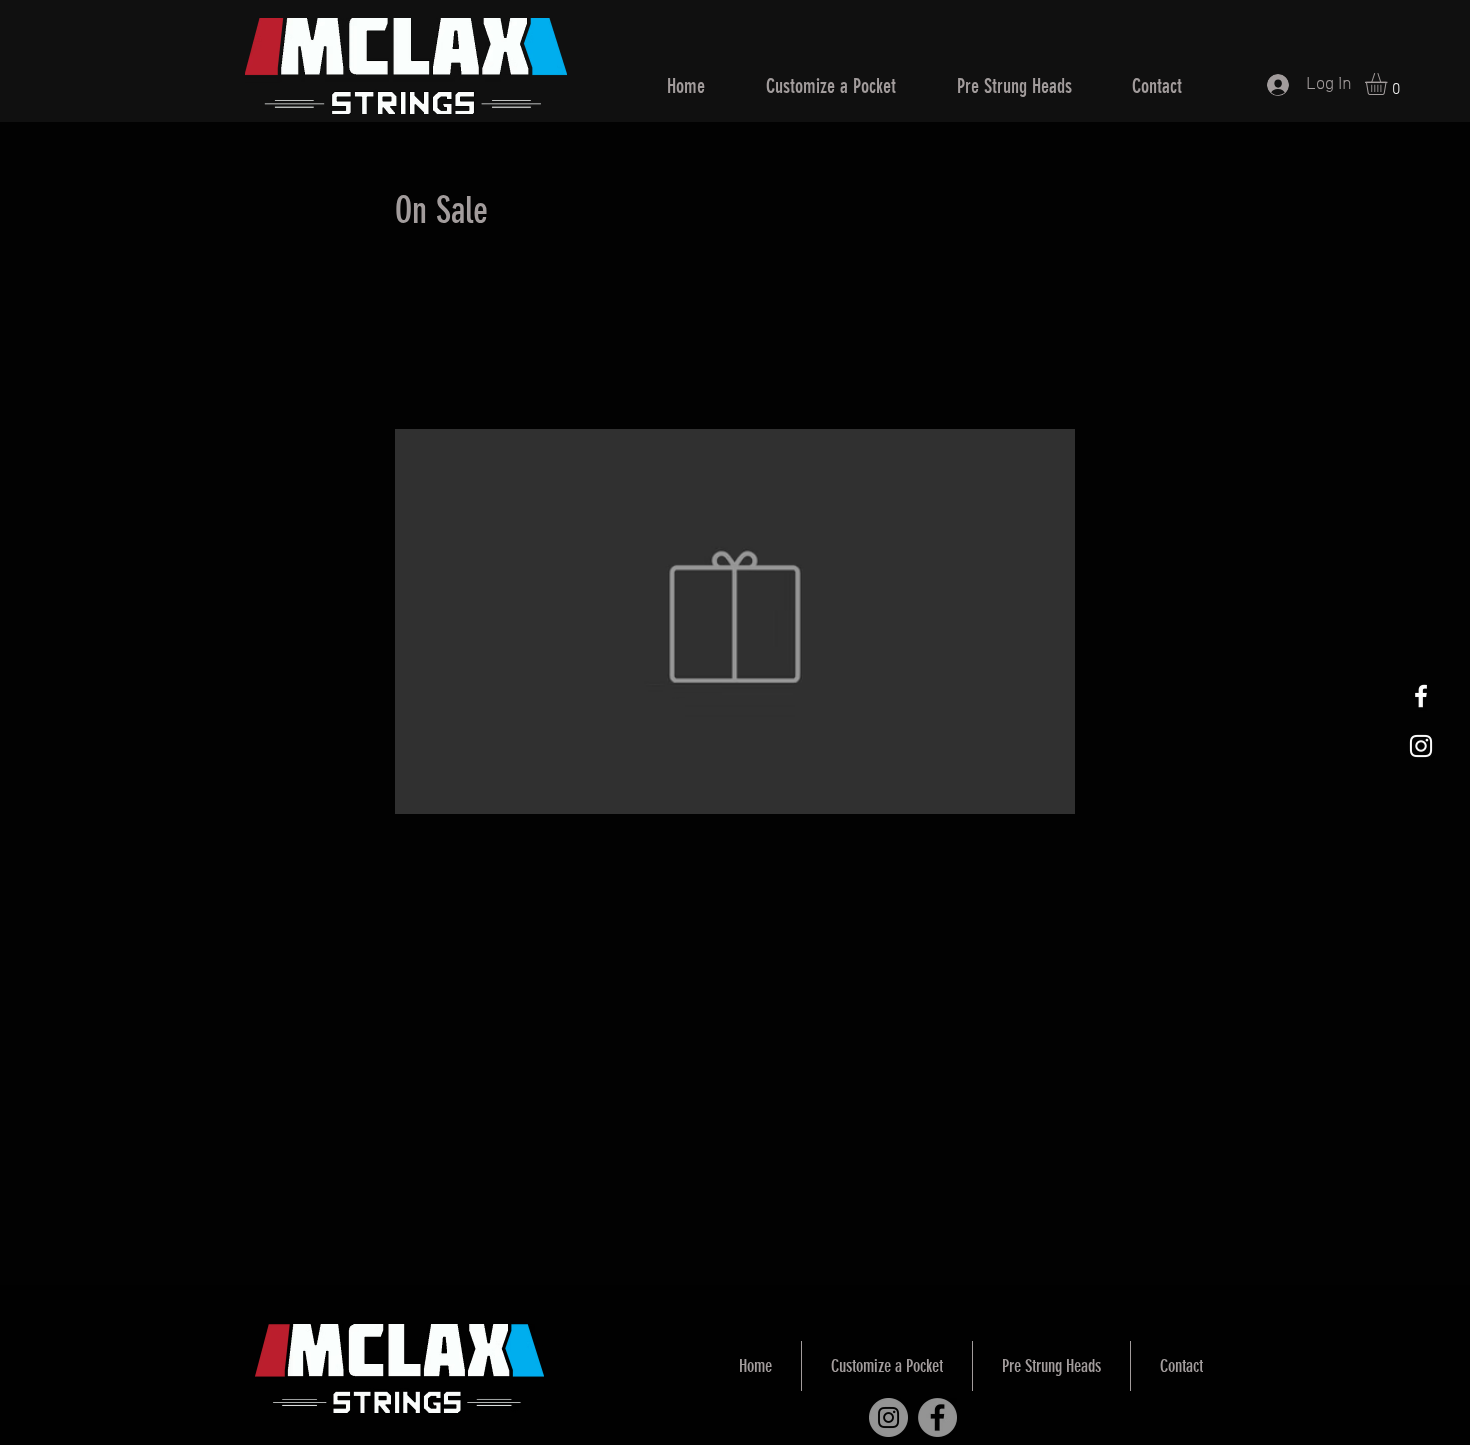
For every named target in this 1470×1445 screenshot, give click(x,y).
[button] (1389, 84)
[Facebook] (937, 1417)
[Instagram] (888, 1417)
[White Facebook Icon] (1421, 696)
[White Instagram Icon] (1421, 746)
